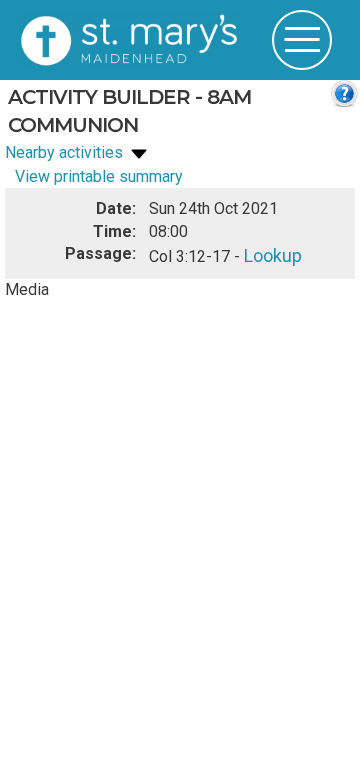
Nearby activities (66, 152)
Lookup (270, 253)
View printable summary (99, 176)
